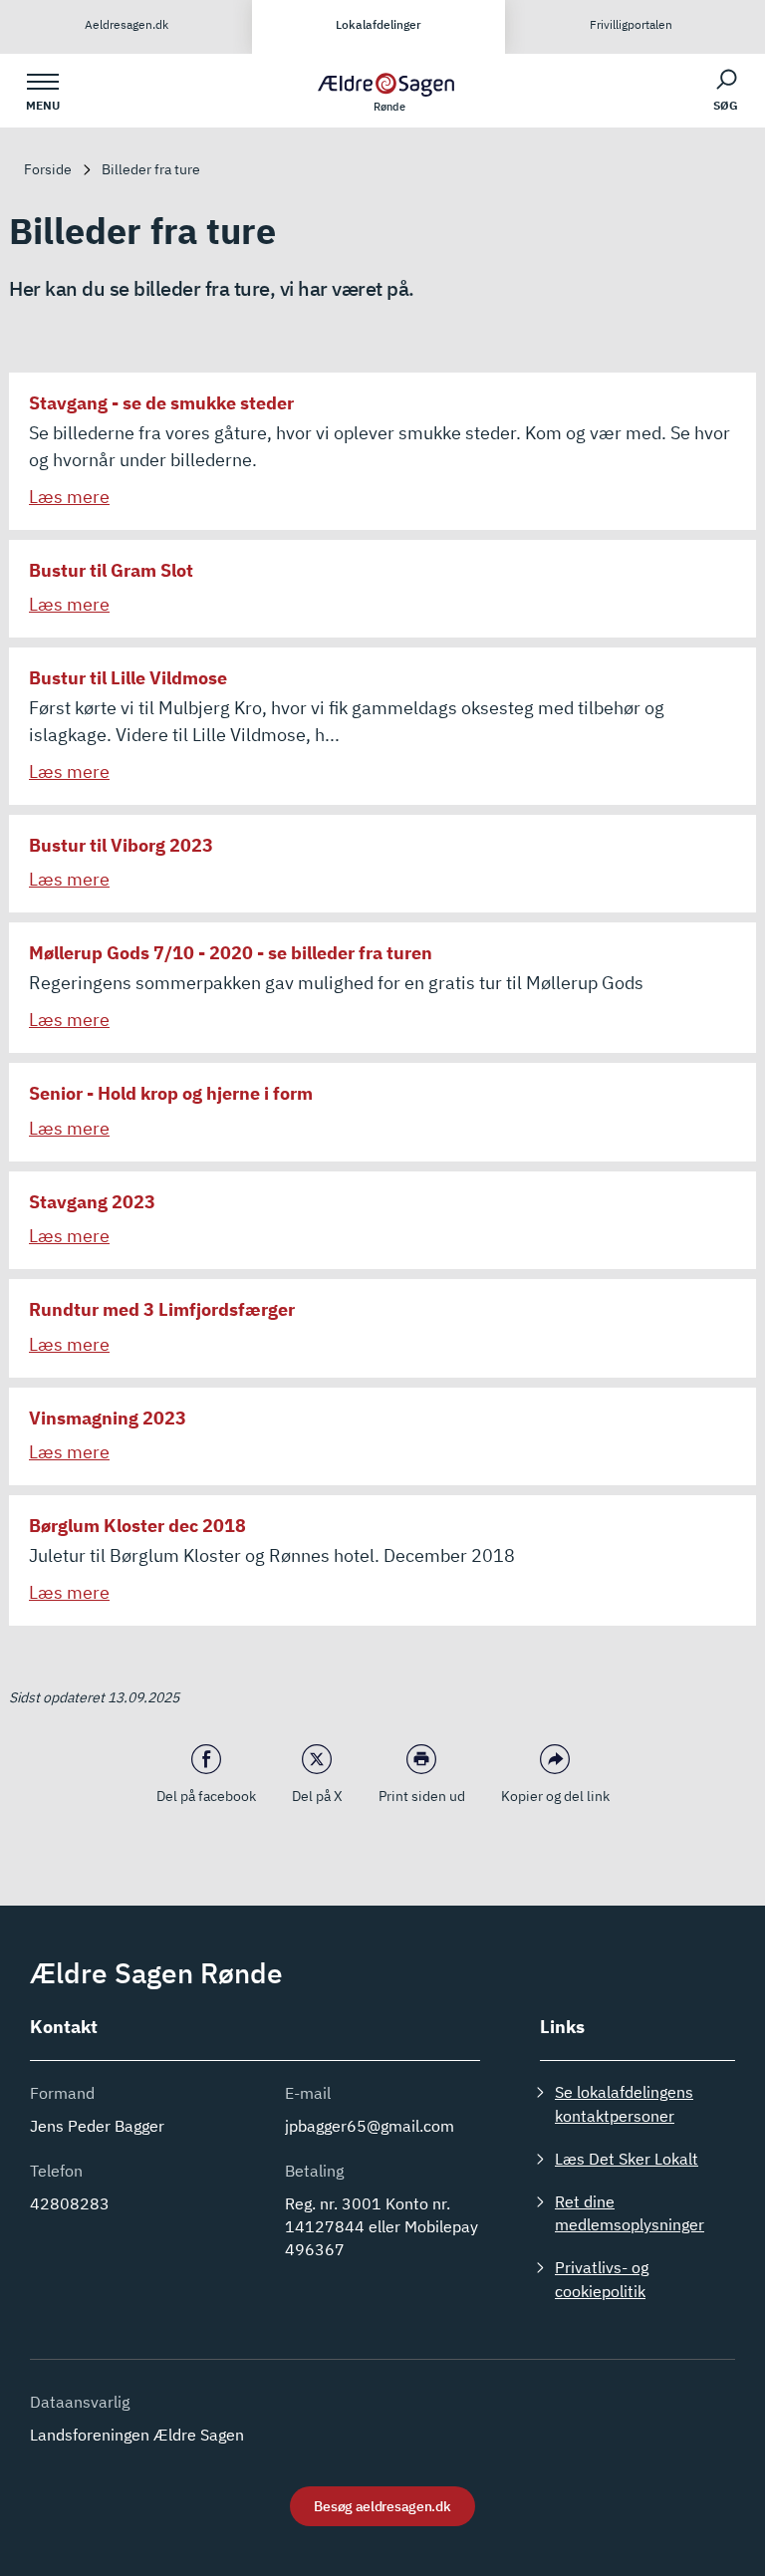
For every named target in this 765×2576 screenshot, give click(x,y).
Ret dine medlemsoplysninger (630, 2213)
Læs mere (69, 497)
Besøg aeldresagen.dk (382, 2506)
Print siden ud (422, 1796)
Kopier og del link (555, 1796)
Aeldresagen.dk (127, 24)
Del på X (317, 1796)
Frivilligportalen (631, 24)
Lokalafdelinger (379, 24)
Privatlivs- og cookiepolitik (602, 2279)
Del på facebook (206, 1796)
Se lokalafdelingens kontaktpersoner (624, 2103)
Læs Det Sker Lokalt (627, 2159)
